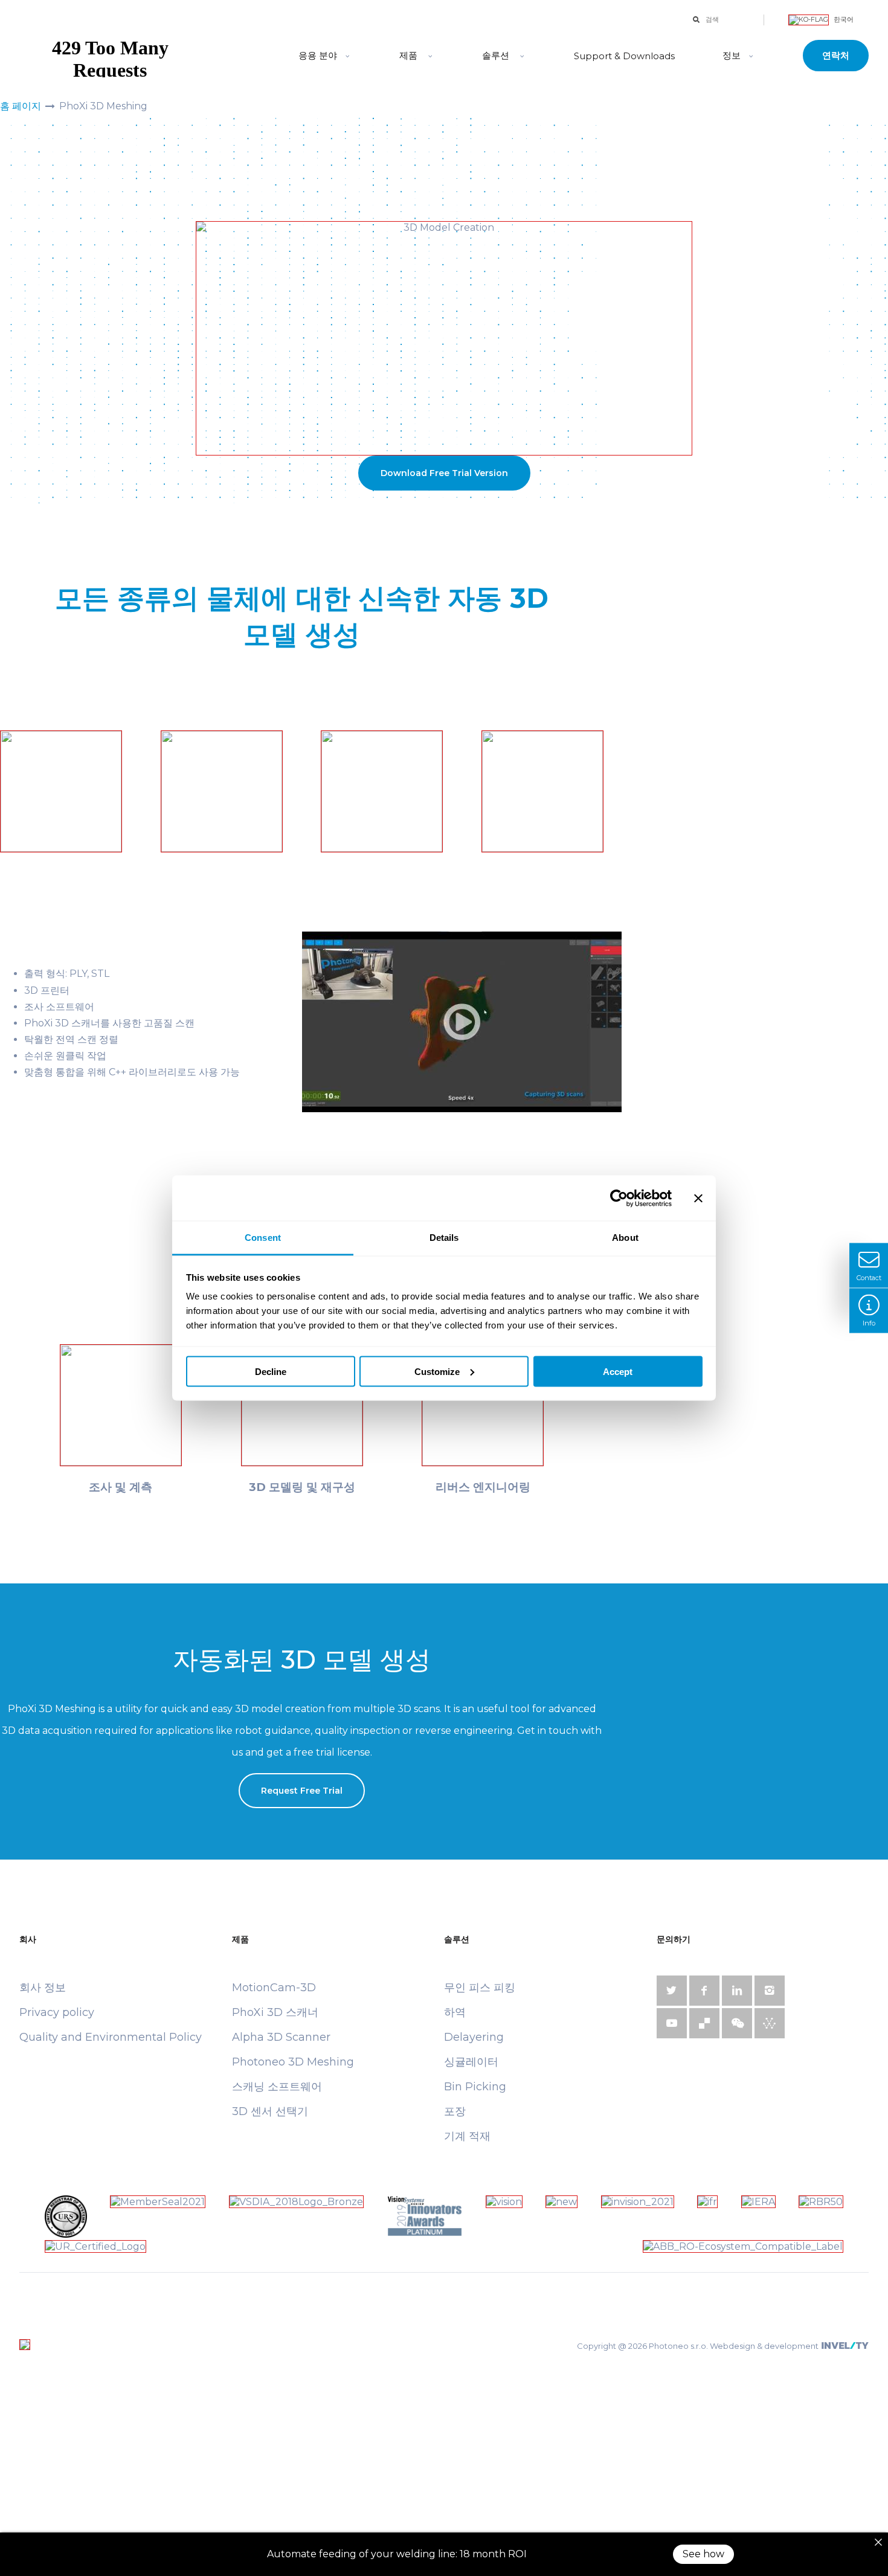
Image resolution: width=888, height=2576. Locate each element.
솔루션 (496, 55)
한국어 (843, 19)
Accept (618, 1371)
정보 (732, 55)
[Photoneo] (147, 56)
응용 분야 (318, 55)
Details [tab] (444, 1238)
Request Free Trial (302, 1791)
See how (703, 2554)
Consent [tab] (263, 1238)
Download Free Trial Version (444, 473)
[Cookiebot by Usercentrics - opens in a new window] (619, 1198)
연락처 (836, 55)
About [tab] (625, 1238)
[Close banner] (698, 1198)
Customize (437, 1371)
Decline (271, 1371)
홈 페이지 (21, 106)
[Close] (878, 2542)
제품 (410, 55)
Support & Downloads (624, 56)
